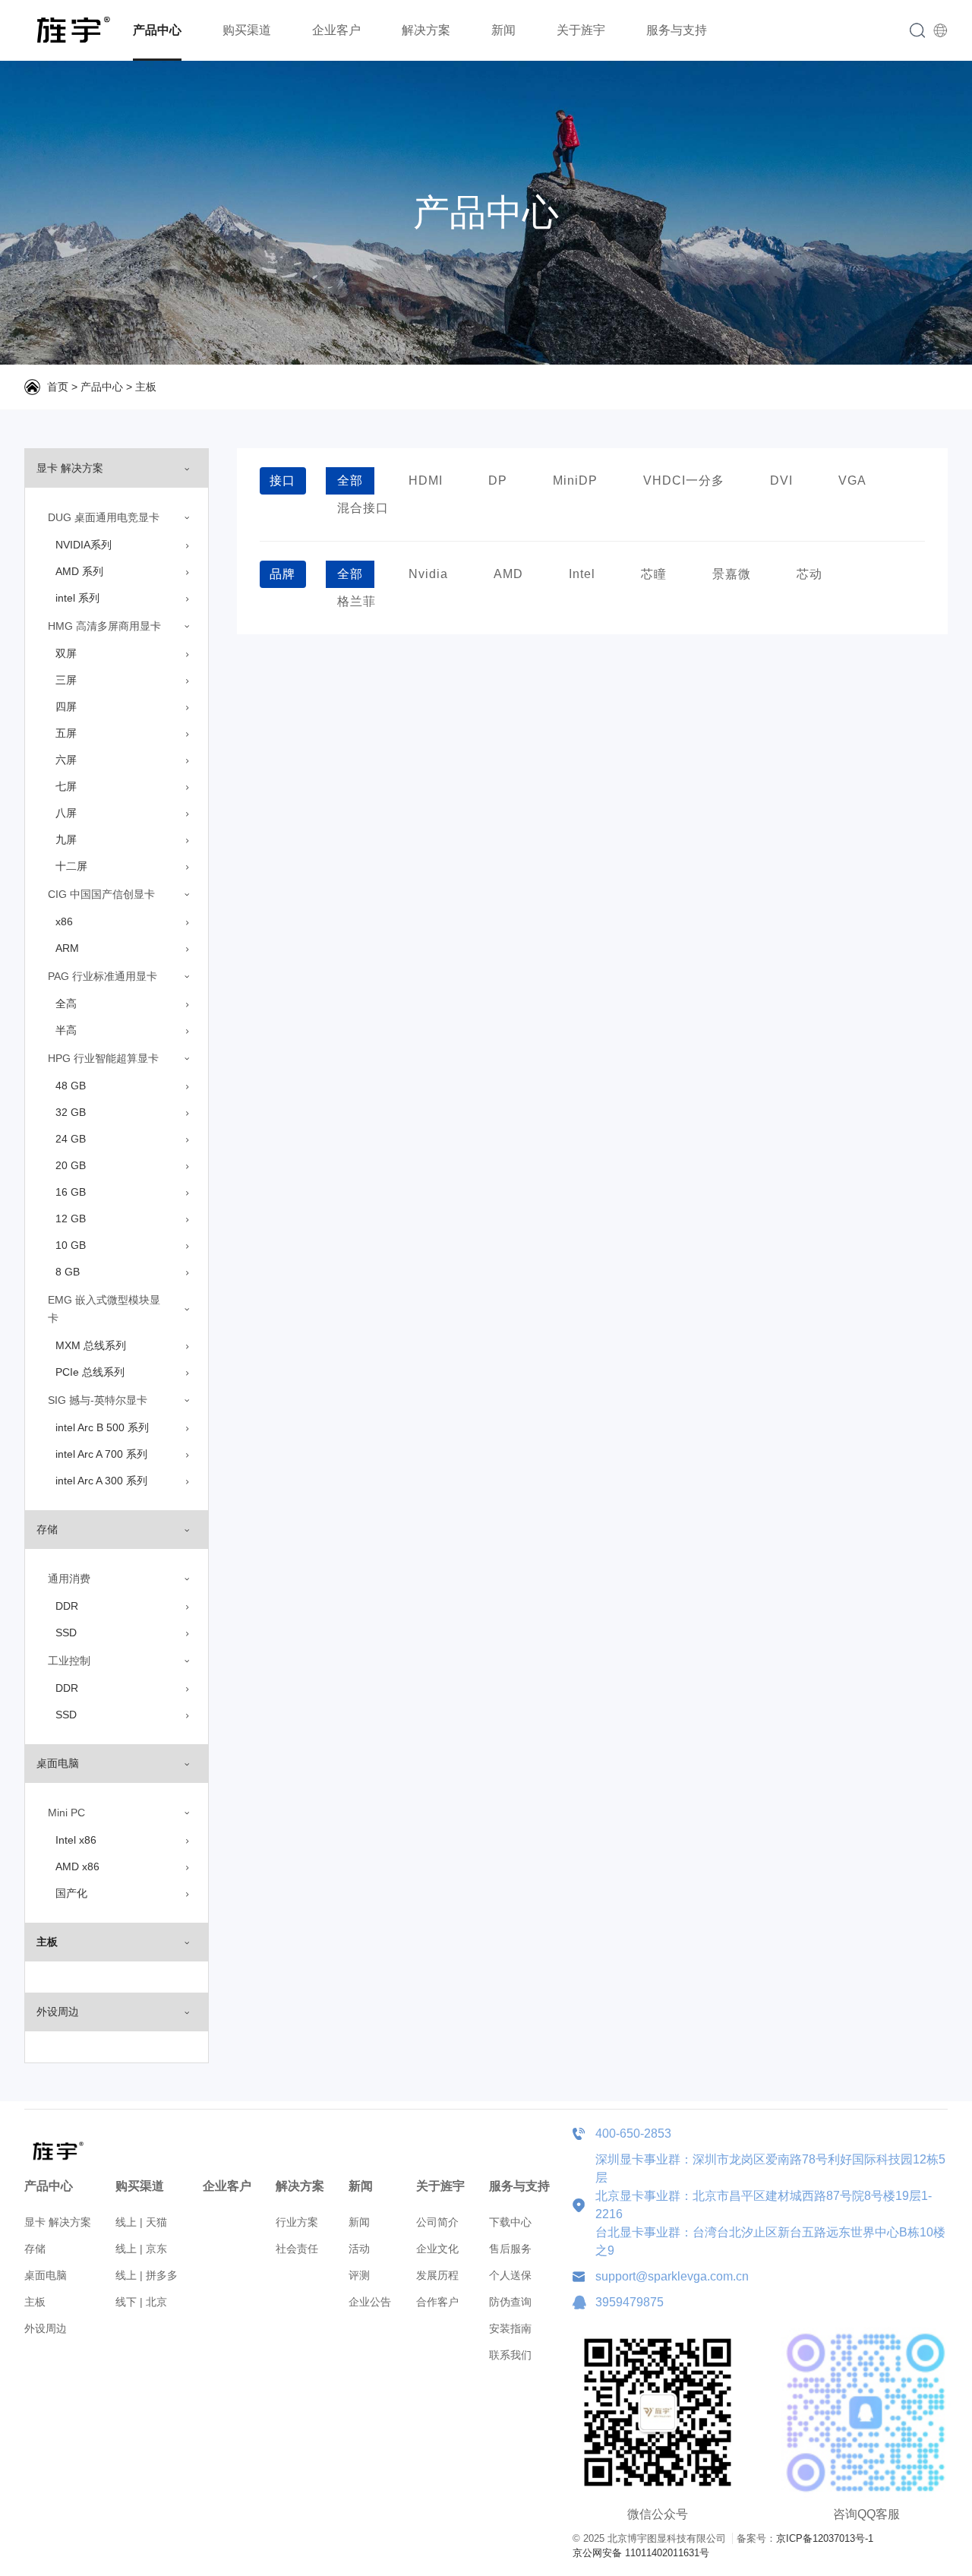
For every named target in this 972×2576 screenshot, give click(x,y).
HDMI (426, 480)
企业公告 (370, 2302)
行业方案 (297, 2222)
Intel (582, 574)
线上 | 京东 (141, 2249)
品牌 (282, 574)
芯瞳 (654, 574)
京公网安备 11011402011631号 (641, 2553)
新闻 (503, 30)
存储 (35, 2249)
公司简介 (437, 2222)
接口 (282, 480)
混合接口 (363, 508)
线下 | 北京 (141, 2302)
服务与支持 (677, 30)
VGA (852, 480)
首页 (58, 387)
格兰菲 (357, 601)
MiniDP (575, 480)
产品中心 (157, 30)
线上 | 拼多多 (147, 2275)
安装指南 (510, 2328)
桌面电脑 (46, 2275)
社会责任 (297, 2249)
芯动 (809, 574)
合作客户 (437, 2302)
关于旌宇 (581, 30)
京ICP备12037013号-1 (825, 2538)
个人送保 (510, 2275)
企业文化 (437, 2249)
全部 (350, 480)
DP (498, 480)
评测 (359, 2275)
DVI (781, 480)
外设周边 (46, 2328)
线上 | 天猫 (141, 2222)
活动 (359, 2249)
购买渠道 (247, 30)
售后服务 (510, 2249)
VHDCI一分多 (684, 480)
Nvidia (428, 574)
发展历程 (437, 2275)
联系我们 (510, 2355)
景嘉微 (732, 574)
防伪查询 (510, 2302)
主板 (146, 387)
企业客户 (336, 30)
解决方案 (426, 30)
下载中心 (510, 2222)
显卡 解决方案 (58, 2222)
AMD (508, 574)
